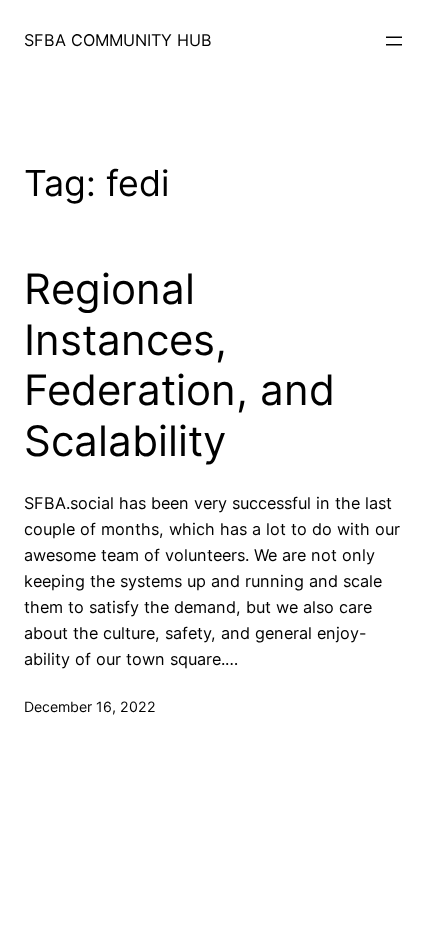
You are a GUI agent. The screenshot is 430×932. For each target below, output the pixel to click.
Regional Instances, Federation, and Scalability (179, 364)
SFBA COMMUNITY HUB (118, 40)
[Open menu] (394, 41)
